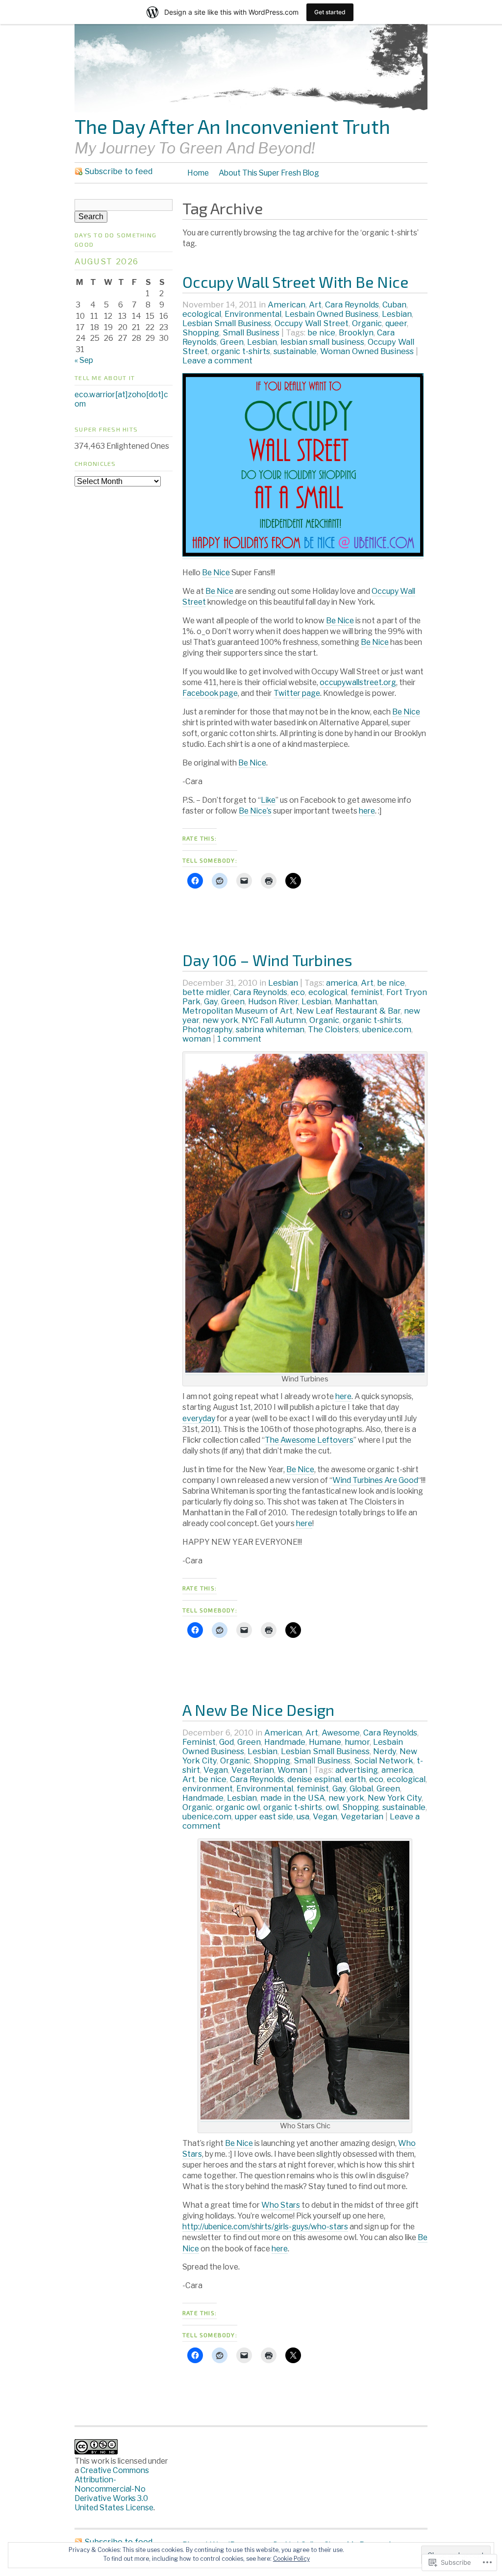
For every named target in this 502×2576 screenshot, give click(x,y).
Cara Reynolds (352, 305)
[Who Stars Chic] (305, 2117)
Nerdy (385, 1751)
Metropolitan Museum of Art (238, 1011)
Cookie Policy (291, 2559)
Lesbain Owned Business (332, 314)
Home (198, 173)
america (342, 983)
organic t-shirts (241, 351)
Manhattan (356, 1001)
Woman (292, 1770)
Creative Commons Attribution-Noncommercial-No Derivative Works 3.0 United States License (114, 2489)
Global (361, 1788)
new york (220, 1020)
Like (268, 800)
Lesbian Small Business (227, 323)
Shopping (201, 332)
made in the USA (293, 1798)
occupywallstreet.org (358, 682)
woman (197, 1039)
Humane (325, 1742)
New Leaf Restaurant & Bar (348, 1011)
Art (315, 305)
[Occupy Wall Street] (303, 554)
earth (355, 1779)
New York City (395, 1798)
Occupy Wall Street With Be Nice (295, 281)
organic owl (238, 1807)
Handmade (285, 1742)
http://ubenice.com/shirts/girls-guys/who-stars (265, 2227)
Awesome (341, 1733)
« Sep (84, 360)
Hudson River (273, 1001)
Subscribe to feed (118, 171)
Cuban (394, 305)
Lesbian (397, 314)
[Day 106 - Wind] (305, 1370)
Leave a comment (217, 360)
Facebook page (210, 693)
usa (303, 1816)
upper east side (264, 1816)
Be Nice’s (255, 811)
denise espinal (314, 1779)
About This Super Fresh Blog (269, 173)
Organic (367, 323)
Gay (211, 1001)
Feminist (199, 1742)
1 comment (239, 1039)
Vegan (216, 1770)
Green (232, 342)
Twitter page (297, 693)
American (287, 305)
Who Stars (281, 2205)
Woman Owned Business (367, 351)
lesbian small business (322, 342)
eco (298, 992)
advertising (357, 1770)
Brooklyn (356, 332)
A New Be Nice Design (258, 1709)
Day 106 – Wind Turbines (267, 960)
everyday (199, 1418)
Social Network (384, 1760)
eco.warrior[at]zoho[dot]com (121, 399)
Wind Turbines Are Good (375, 1480)
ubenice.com (387, 1029)
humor (357, 1742)
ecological (202, 314)
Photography (207, 1029)
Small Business (251, 332)
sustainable (295, 351)
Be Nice (216, 573)
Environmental (253, 314)
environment (208, 1788)
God (226, 1742)
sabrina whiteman (270, 1029)
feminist (367, 992)
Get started (330, 12)
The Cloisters (333, 1029)
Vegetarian (253, 1770)
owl (332, 1807)
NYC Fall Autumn (274, 1020)
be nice (321, 332)
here (367, 811)
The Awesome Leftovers (309, 1440)
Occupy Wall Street (312, 323)
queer (396, 323)
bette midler (206, 992)
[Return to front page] (251, 110)
